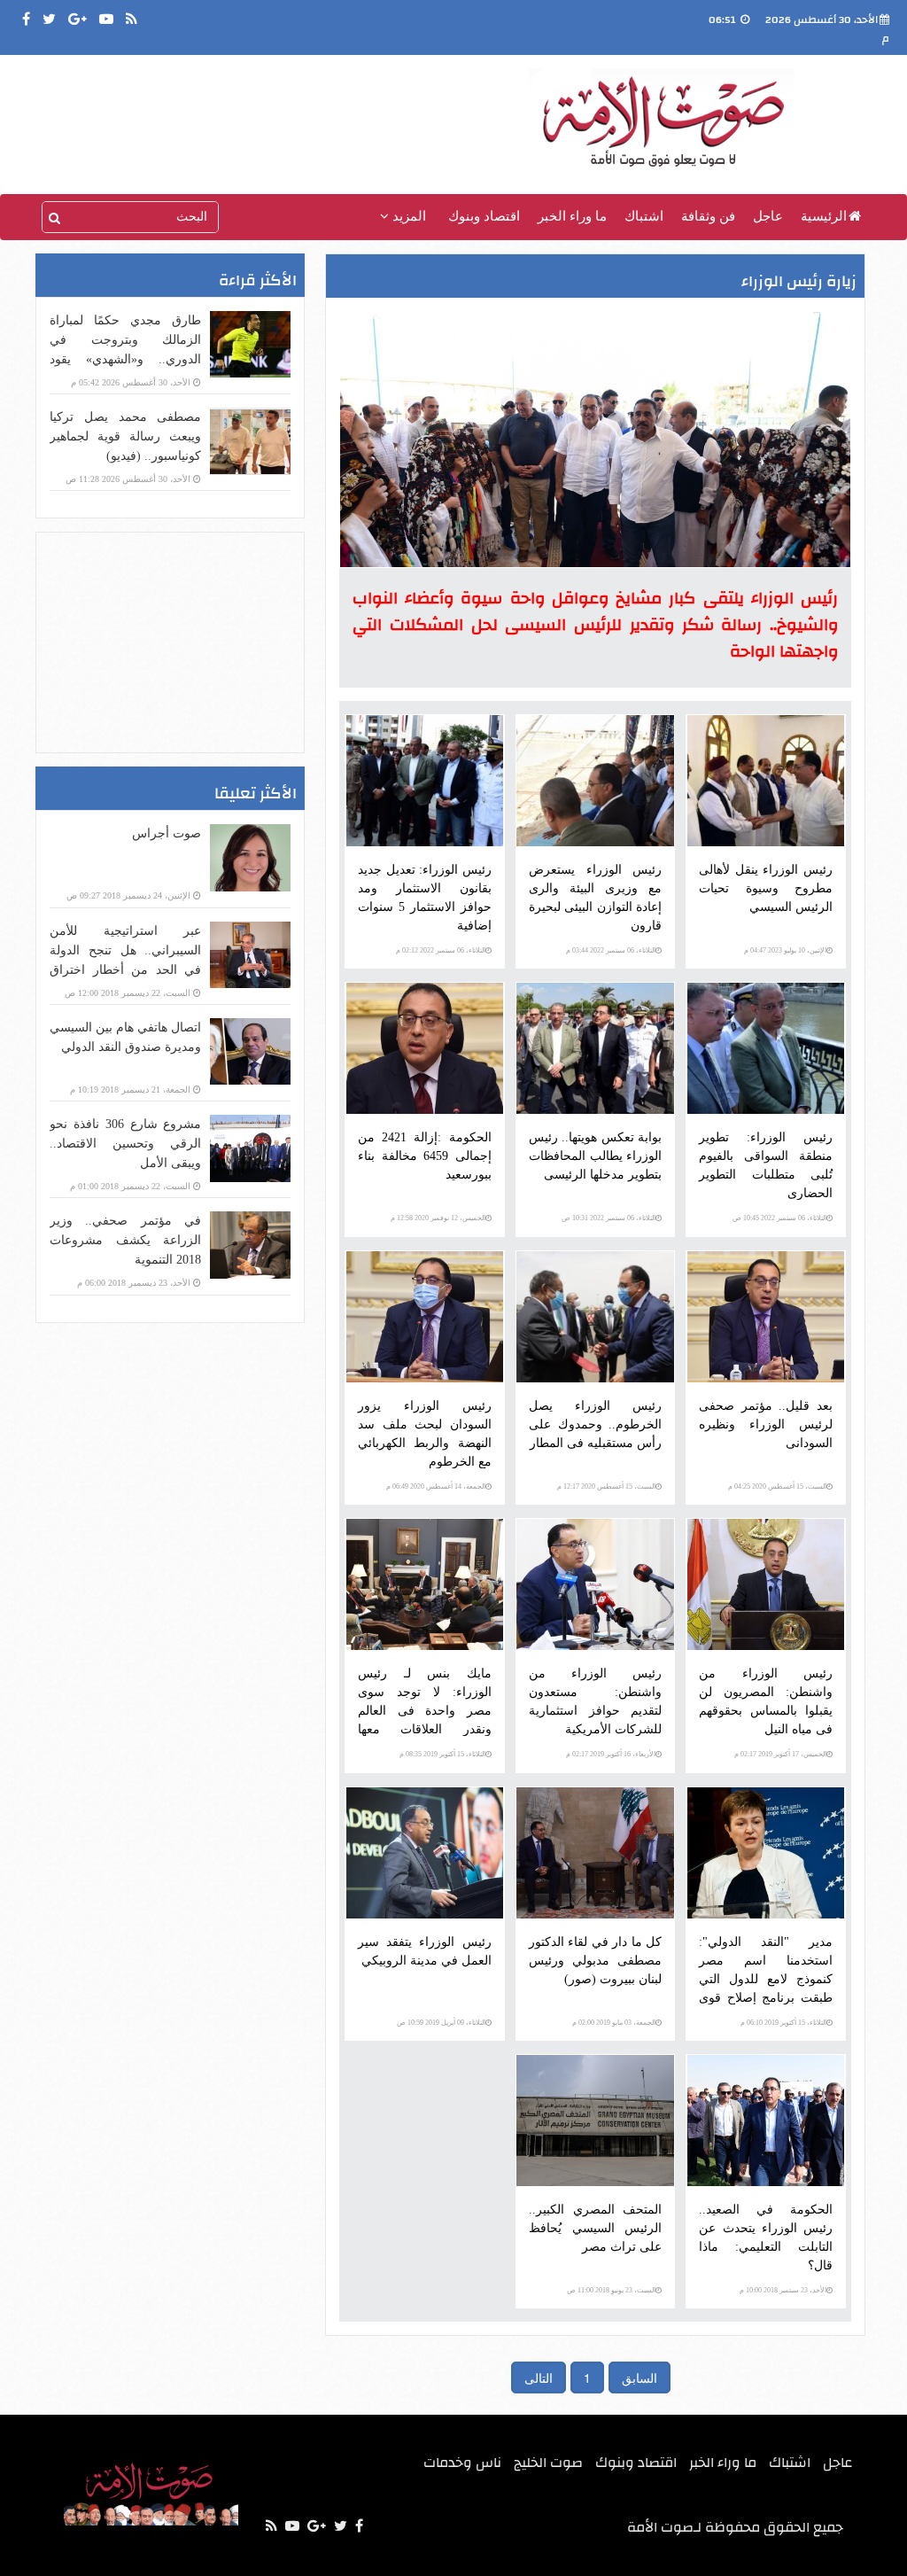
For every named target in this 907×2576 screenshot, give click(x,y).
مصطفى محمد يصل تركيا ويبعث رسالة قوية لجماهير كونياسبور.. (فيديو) (125, 436)
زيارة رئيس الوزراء (799, 281)
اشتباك (644, 216)
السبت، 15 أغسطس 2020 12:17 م (606, 1486)
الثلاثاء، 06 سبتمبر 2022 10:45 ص (779, 1218)
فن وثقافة (708, 216)
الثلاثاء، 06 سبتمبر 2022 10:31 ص (609, 1218)
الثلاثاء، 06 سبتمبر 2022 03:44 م (611, 950)
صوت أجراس (167, 833)
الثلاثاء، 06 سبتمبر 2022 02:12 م (441, 950)
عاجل (768, 216)
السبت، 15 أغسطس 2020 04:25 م (777, 1486)
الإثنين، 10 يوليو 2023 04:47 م (785, 950)
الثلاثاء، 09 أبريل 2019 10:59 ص (441, 2023)
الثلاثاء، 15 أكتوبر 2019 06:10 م (783, 2023)
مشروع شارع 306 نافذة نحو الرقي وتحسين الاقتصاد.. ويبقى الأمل (125, 1144)
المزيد (407, 216)
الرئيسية (824, 216)
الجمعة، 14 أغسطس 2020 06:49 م (436, 1486)
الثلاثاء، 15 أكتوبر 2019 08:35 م (442, 1754)
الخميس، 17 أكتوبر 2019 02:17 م (780, 1754)
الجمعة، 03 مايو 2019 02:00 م (614, 2023)
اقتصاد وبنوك (484, 216)
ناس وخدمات (462, 2463)
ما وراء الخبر (572, 216)
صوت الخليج (548, 2463)
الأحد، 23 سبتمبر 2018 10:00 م (783, 2290)
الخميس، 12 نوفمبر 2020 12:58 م (438, 1218)
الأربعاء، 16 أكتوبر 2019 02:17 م (611, 1754)
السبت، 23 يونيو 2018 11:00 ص (611, 2290)
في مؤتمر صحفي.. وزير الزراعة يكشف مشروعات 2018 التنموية (125, 1240)
